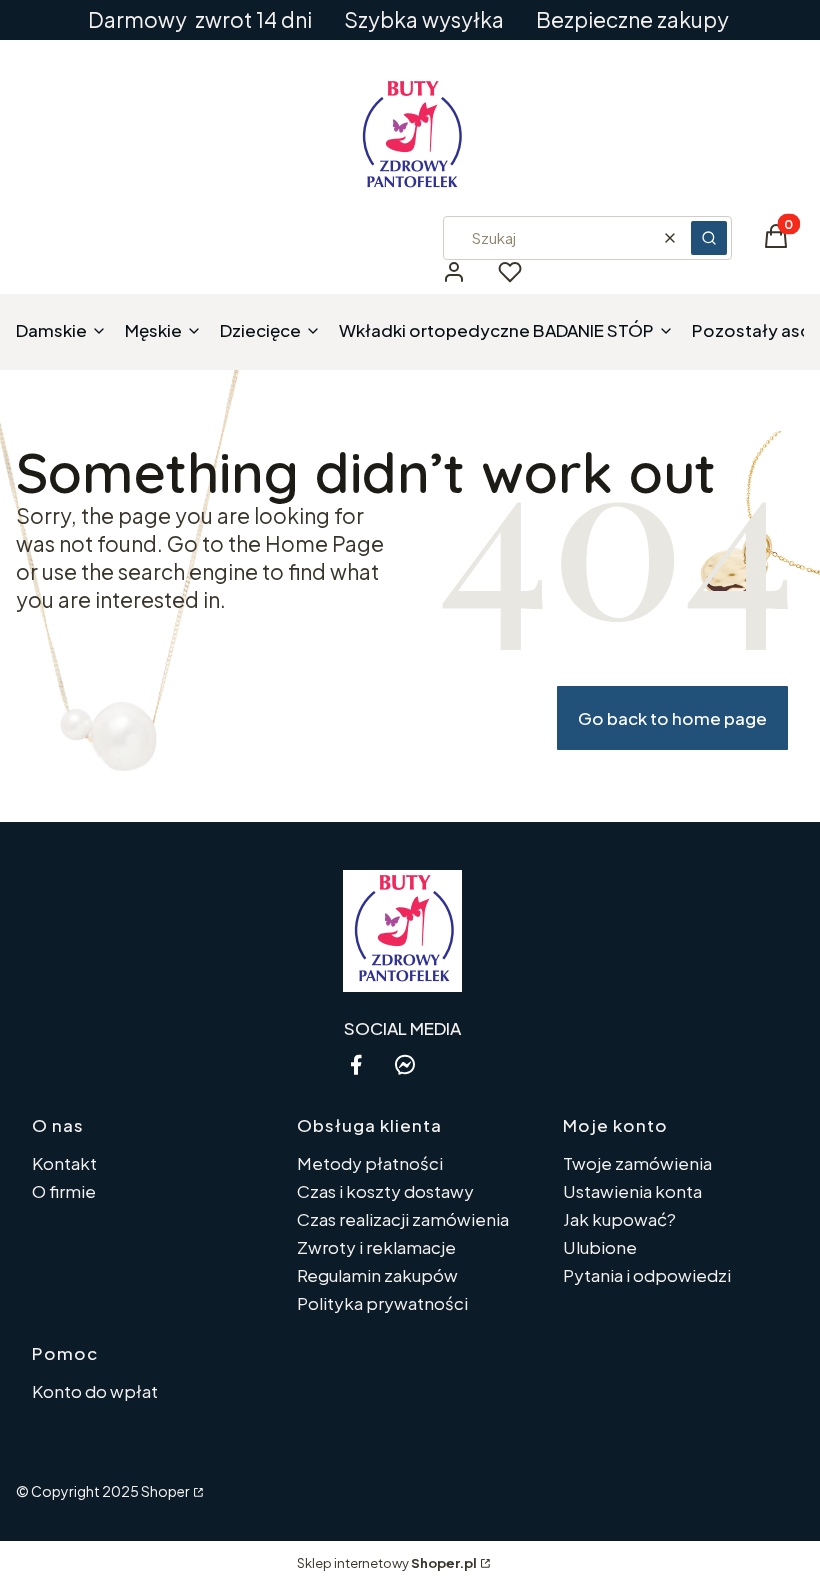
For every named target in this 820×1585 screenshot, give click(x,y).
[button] (709, 238)
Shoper (165, 1491)
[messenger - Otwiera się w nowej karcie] (405, 1064)
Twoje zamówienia (637, 1163)
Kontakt (64, 1163)
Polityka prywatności (382, 1303)
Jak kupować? (619, 1219)
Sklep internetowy (387, 1563)
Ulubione (600, 1247)
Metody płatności (370, 1163)
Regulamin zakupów (377, 1275)
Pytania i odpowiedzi (647, 1275)
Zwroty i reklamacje (376, 1247)
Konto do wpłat (95, 1391)
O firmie (64, 1191)
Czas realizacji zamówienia (403, 1219)
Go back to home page (672, 718)
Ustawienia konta (632, 1191)
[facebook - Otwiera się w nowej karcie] (356, 1064)
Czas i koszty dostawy (385, 1191)
